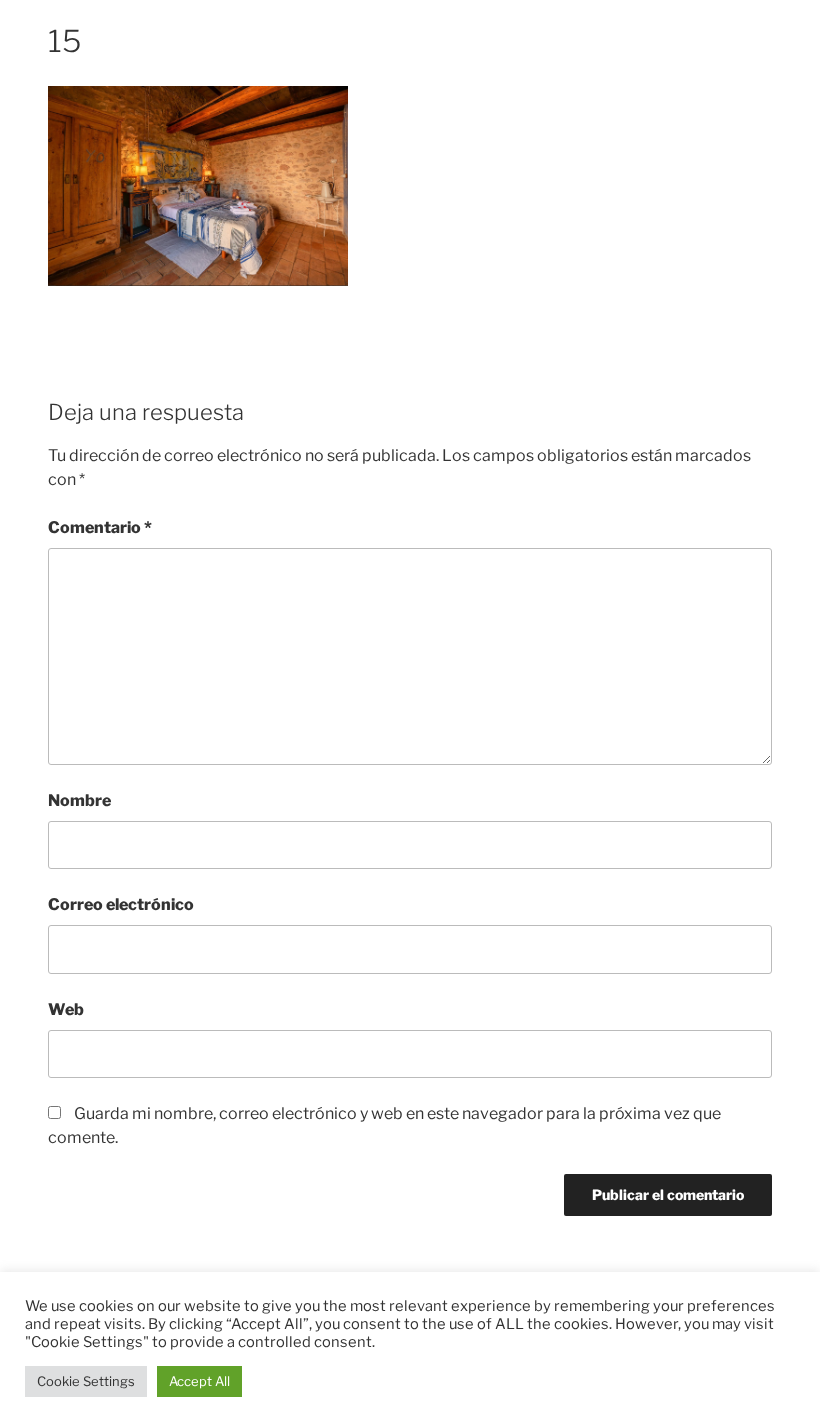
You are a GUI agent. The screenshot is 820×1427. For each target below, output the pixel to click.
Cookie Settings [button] (86, 1381)
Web (66, 1009)
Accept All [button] (199, 1381)
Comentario (100, 527)
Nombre (79, 800)
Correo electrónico (121, 904)
